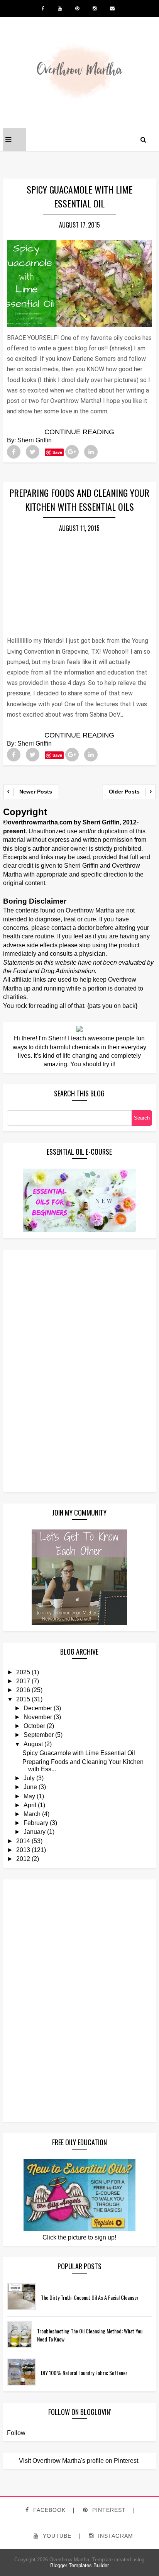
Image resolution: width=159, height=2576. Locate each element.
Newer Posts (36, 792)
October (34, 1726)
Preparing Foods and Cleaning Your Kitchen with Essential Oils (79, 500)
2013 (23, 1850)
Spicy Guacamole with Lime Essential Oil (79, 196)
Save (57, 452)
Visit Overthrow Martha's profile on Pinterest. (79, 2461)
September (39, 1735)
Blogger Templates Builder (79, 2565)
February (36, 1823)
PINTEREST (108, 2510)
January (35, 1832)
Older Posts (124, 792)
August (33, 1744)
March (32, 1814)
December (38, 1708)
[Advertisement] (38, 1370)
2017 (23, 1681)
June (30, 1787)
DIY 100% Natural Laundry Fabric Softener (84, 2373)
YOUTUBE (56, 2536)
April (30, 1805)
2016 (23, 1690)
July (29, 1778)
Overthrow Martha (69, 2560)
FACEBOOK (48, 2510)
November (38, 1717)
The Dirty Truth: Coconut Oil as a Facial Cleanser (90, 2297)
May (29, 1796)
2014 (23, 1841)
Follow (16, 2433)
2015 (23, 1699)
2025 (23, 1672)
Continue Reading (79, 432)
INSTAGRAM (115, 2536)
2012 (23, 1859)
